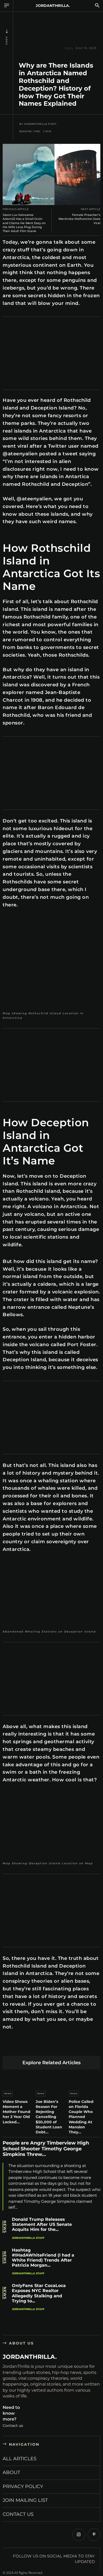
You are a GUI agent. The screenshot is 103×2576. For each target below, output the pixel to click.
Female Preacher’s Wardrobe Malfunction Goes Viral (79, 219)
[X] (20, 2047)
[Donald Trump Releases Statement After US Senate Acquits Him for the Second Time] (90, 2229)
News (7, 41)
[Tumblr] (70, 2047)
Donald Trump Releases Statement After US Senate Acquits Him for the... (42, 2224)
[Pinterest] (33, 2047)
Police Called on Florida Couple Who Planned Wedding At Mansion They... (81, 2117)
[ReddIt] (58, 2047)
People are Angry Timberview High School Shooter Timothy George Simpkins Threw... (46, 2149)
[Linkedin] (45, 2047)
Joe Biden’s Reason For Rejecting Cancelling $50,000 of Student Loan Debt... (49, 2117)
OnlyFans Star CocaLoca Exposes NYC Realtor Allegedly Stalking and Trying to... (39, 2293)
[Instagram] (79, 2535)
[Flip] (95, 2047)
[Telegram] (83, 2047)
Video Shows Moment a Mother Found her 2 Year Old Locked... (17, 2112)
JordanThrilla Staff (40, 124)
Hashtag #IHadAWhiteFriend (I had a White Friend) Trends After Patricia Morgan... (43, 2258)
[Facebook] (8, 2047)
